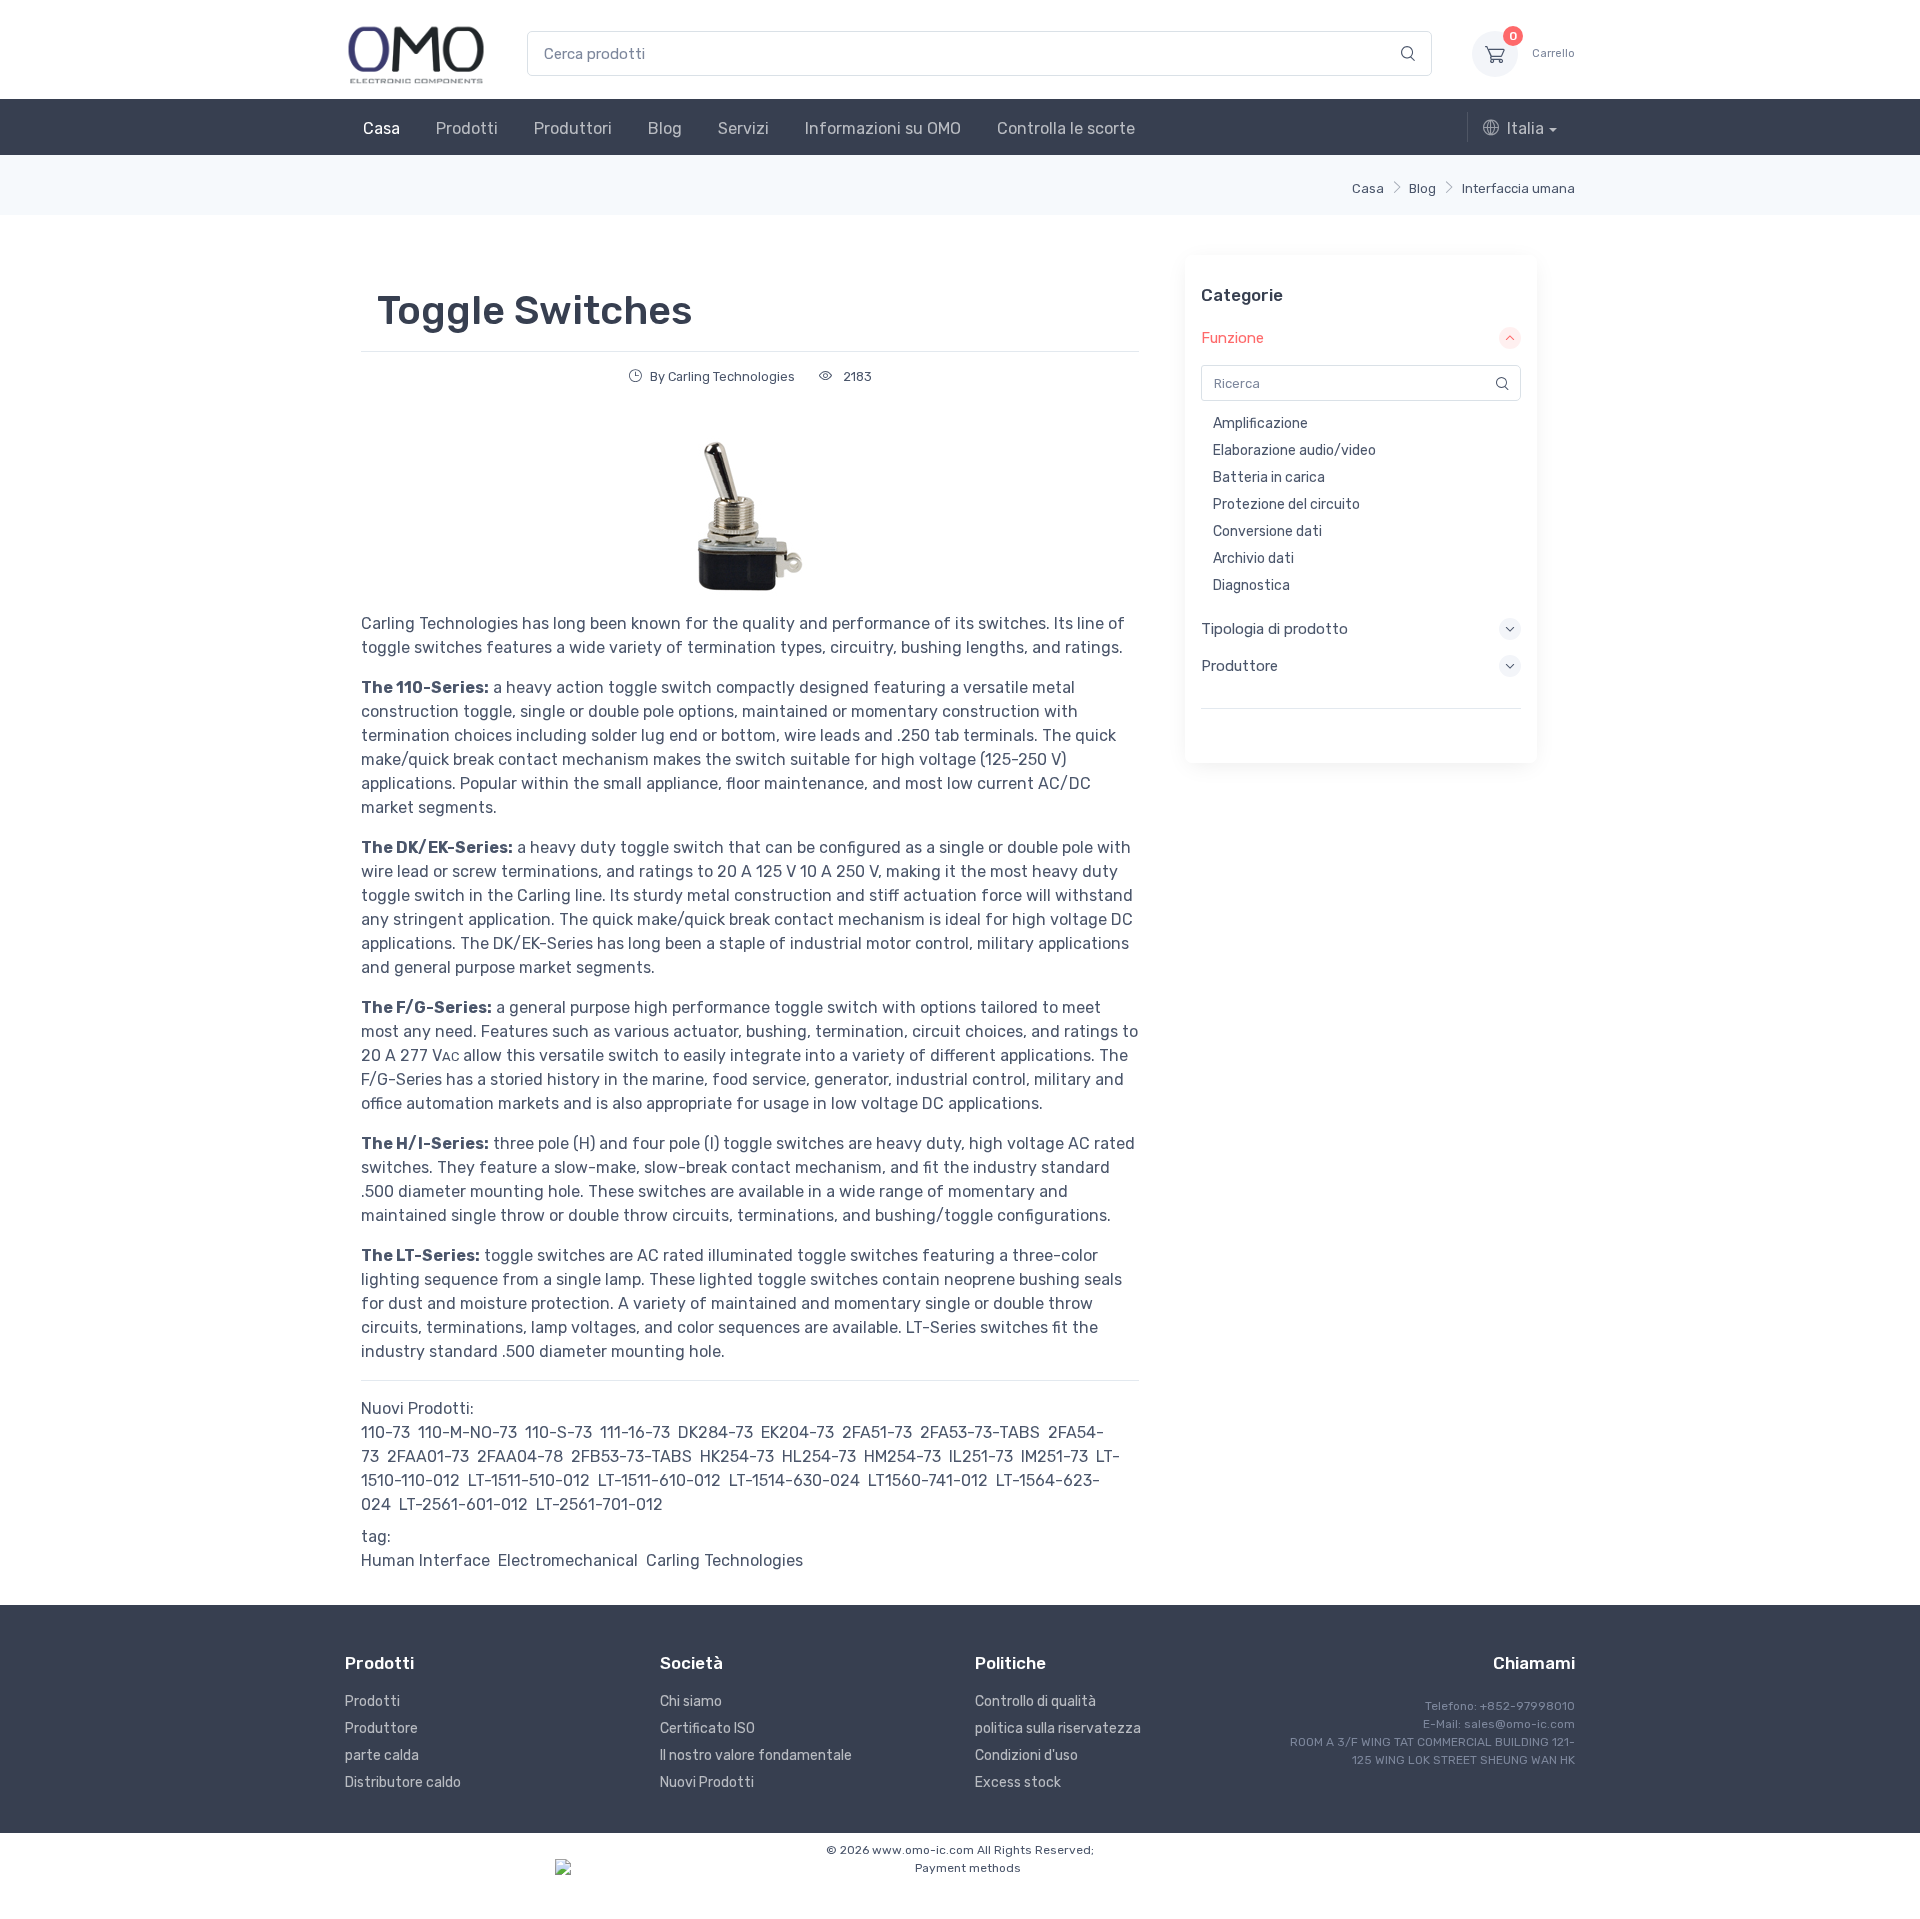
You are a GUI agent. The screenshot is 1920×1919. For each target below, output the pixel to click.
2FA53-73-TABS (980, 1432)
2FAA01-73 (428, 1456)
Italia (1525, 128)
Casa (381, 128)
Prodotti (467, 128)
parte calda (382, 1755)
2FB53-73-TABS (631, 1456)
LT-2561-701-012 (599, 1504)
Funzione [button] (1232, 338)
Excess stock (1018, 1782)
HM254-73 (902, 1456)
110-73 (385, 1432)
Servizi (743, 128)
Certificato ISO (707, 1728)
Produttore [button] (1239, 666)
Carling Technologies (724, 1560)
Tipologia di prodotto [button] (1274, 629)
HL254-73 (819, 1456)
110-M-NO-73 (467, 1432)
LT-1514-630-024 (794, 1480)
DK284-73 (715, 1432)
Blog (665, 128)
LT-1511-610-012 (659, 1480)
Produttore (381, 1728)
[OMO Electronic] (416, 53)
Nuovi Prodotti (707, 1782)
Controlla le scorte (1066, 128)
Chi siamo (691, 1701)
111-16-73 (635, 1432)
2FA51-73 (877, 1432)
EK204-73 (797, 1432)
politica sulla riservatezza (1058, 1728)
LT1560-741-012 (928, 1480)
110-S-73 (558, 1432)
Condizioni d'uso (1026, 1755)
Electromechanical (568, 1560)
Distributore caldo (403, 1782)
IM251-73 (1054, 1456)
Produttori (573, 128)
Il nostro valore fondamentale (756, 1755)
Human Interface (425, 1560)
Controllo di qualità (1035, 1701)
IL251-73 (981, 1456)
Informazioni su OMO (883, 128)
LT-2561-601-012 (463, 1504)
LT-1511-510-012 (529, 1480)
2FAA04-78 (520, 1456)
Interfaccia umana (1518, 188)
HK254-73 (737, 1456)
